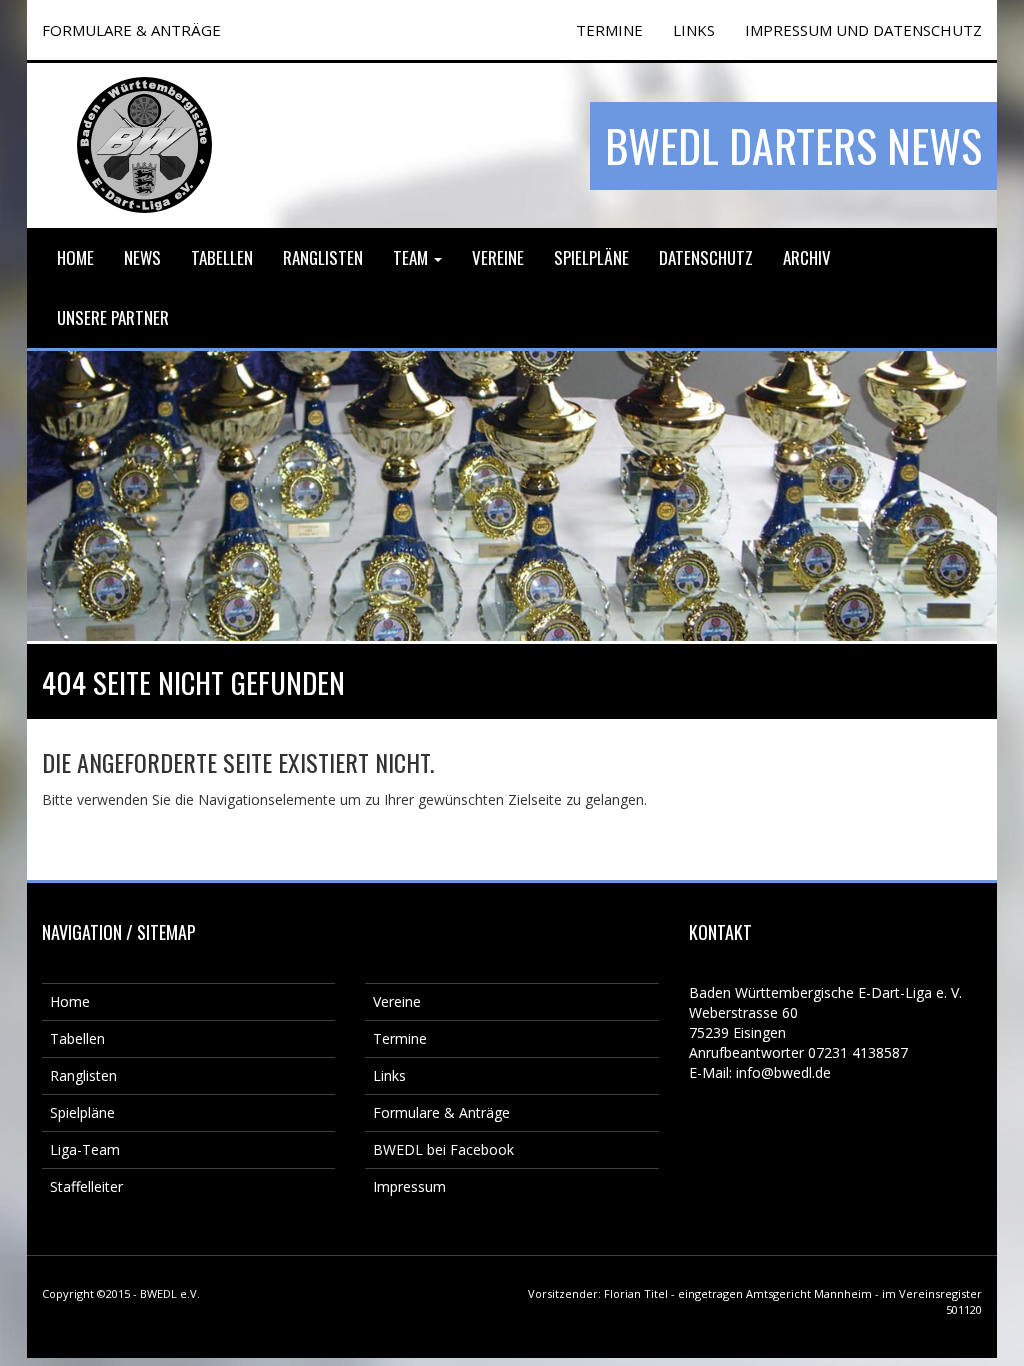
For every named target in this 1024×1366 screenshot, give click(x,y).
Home (75, 257)
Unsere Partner (113, 317)
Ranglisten (323, 257)
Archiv (807, 257)
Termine (400, 1038)
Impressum (409, 1186)
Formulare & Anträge (441, 1112)
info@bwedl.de (783, 1072)
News (142, 257)
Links (694, 30)
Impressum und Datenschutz (863, 30)
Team (412, 257)
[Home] (144, 145)
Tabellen (222, 257)
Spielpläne (591, 257)
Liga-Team (85, 1149)
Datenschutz (706, 257)
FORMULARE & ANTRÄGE (131, 30)
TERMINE (609, 30)
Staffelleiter (86, 1186)
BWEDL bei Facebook (443, 1149)
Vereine (498, 257)
